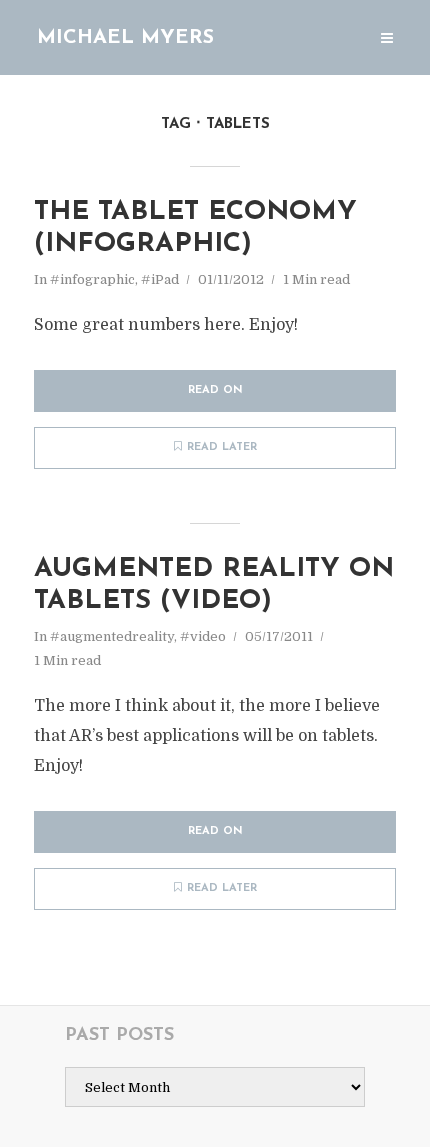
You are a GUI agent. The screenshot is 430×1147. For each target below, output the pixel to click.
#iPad (160, 279)
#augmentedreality (112, 636)
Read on (215, 390)
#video (203, 636)
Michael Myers (125, 38)
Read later (222, 447)
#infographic (92, 279)
